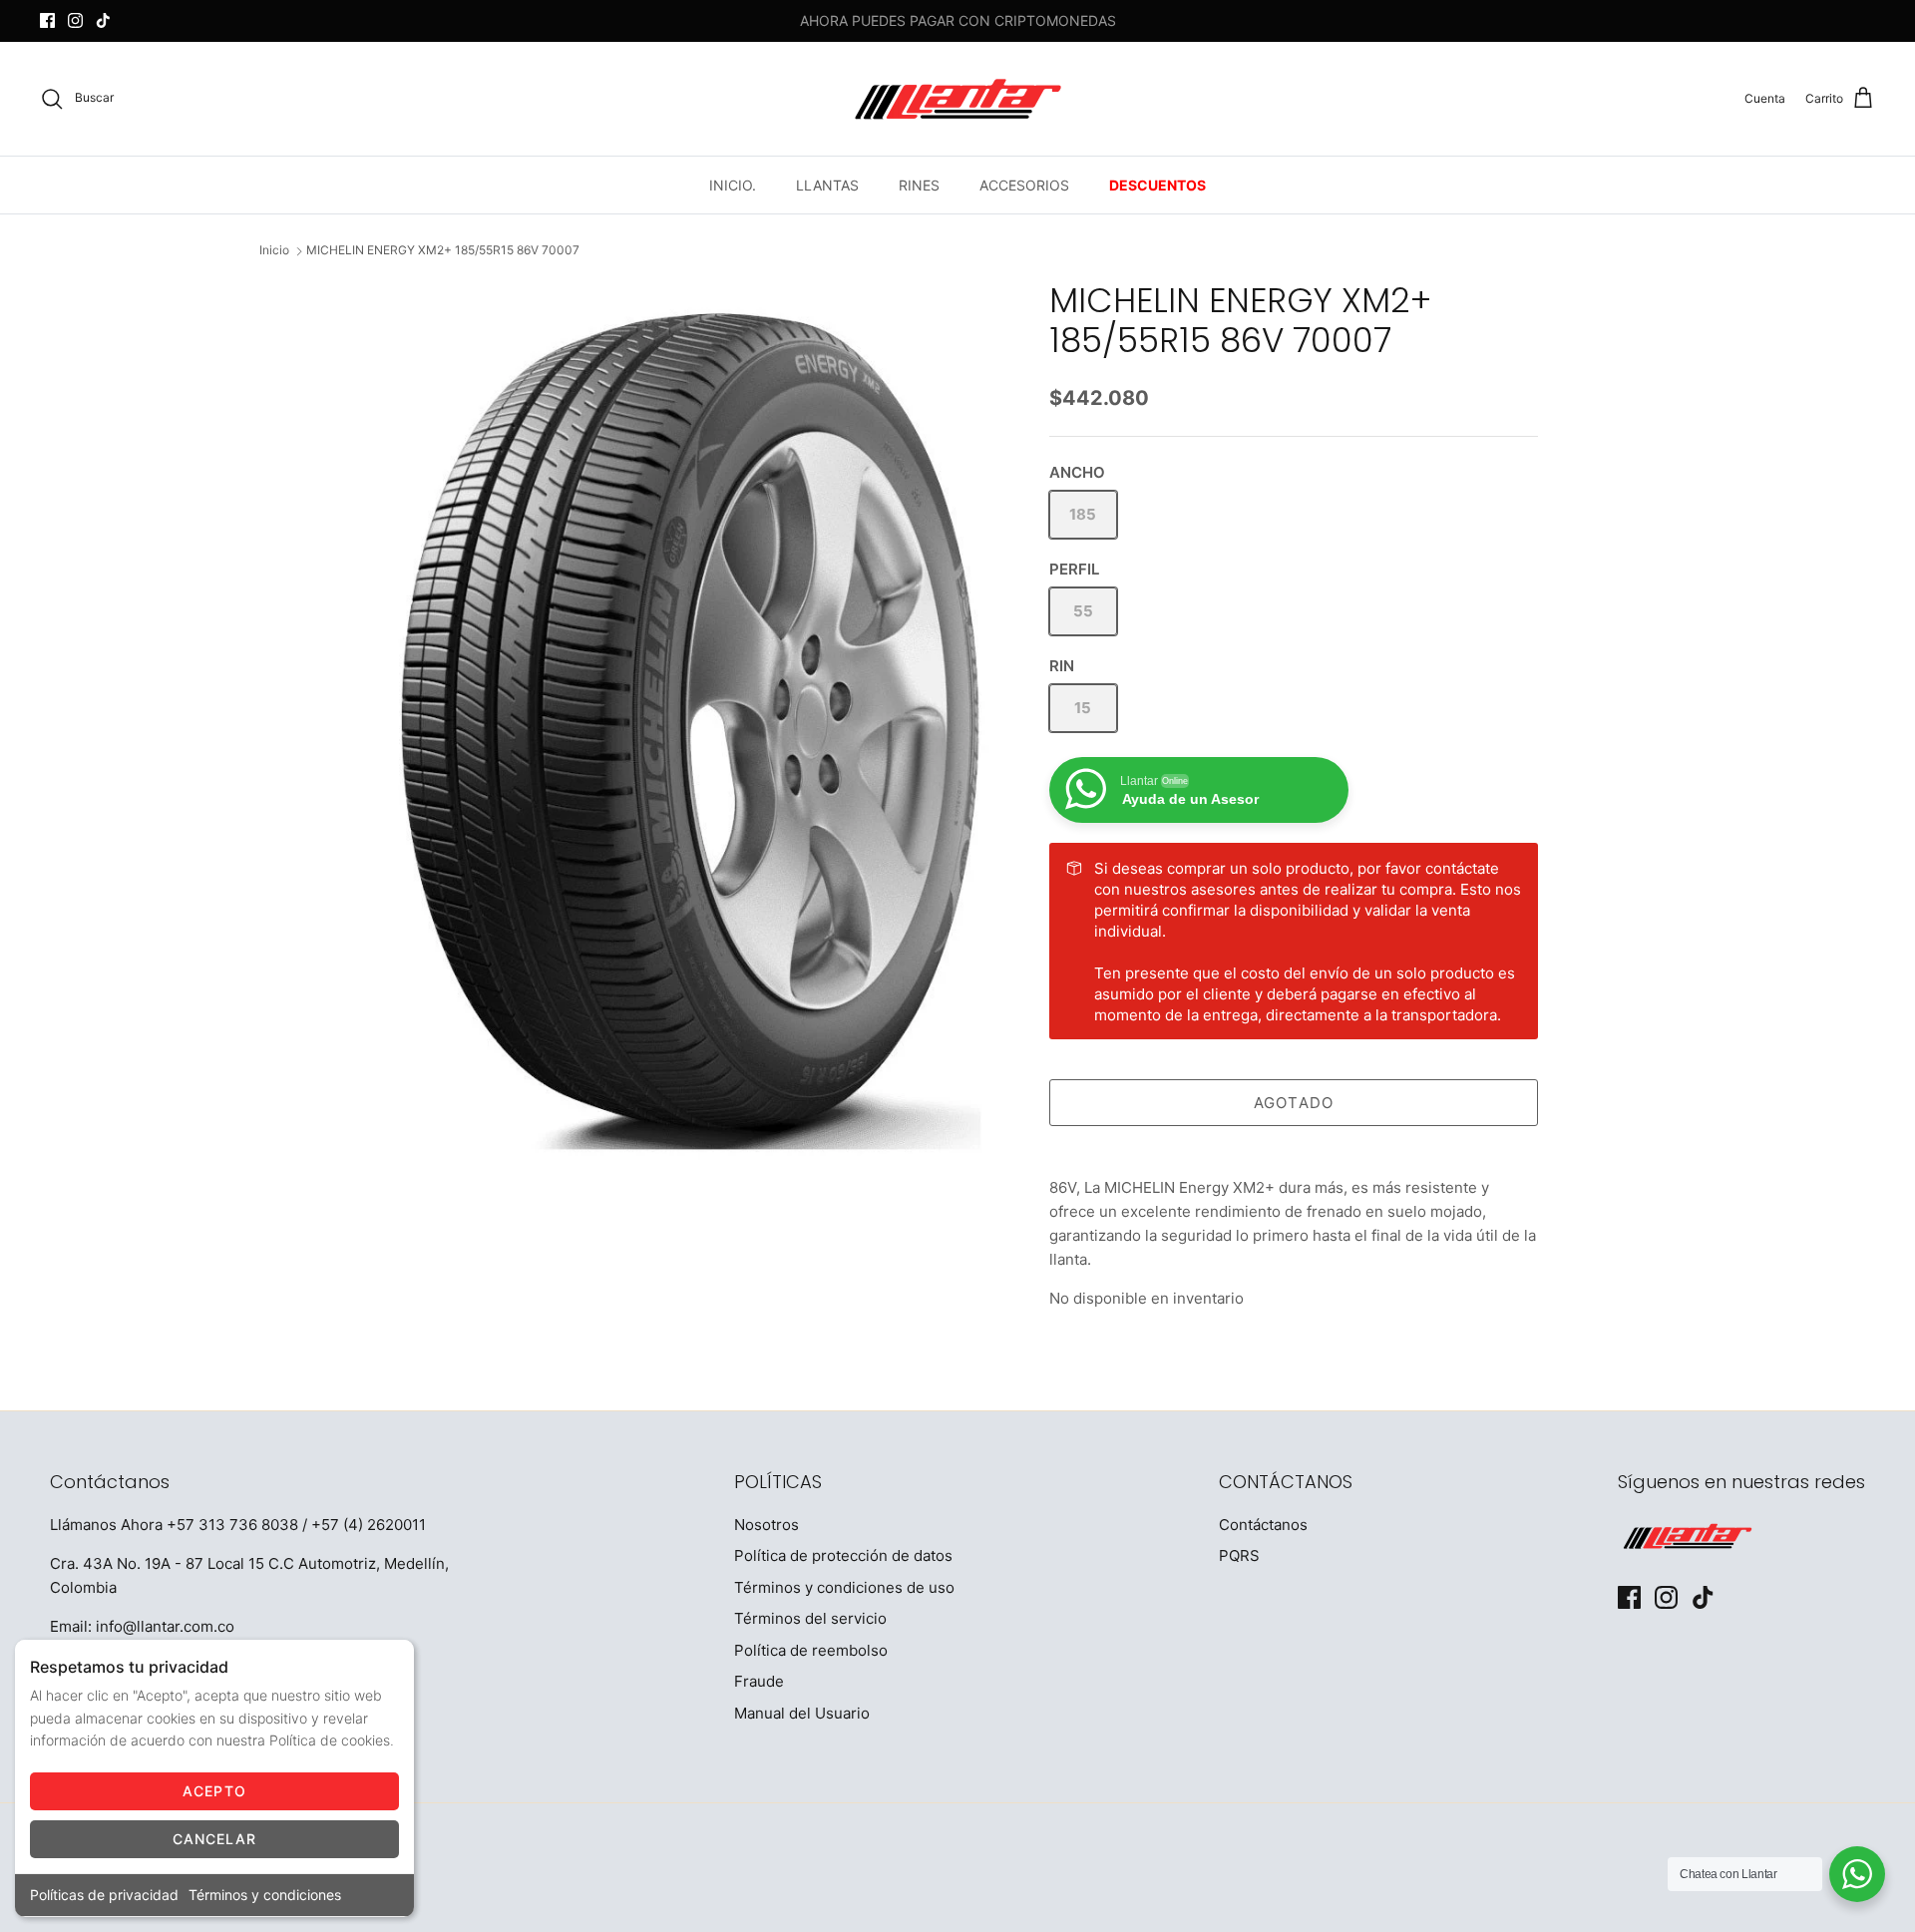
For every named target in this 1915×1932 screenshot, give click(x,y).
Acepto (214, 1791)
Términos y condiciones (265, 1895)
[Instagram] (75, 20)
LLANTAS (827, 185)
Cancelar (215, 1839)
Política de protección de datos (843, 1555)
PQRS (1239, 1555)
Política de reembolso (811, 1650)
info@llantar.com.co (165, 1626)
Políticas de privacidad (104, 1895)
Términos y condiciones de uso (844, 1587)
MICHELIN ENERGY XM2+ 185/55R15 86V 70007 (443, 251)
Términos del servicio (810, 1618)
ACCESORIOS (1024, 185)
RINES (919, 185)
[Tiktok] (103, 20)
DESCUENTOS (1157, 185)
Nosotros (766, 1525)
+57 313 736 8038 (232, 1525)
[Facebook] (47, 20)
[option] (691, 728)
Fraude (759, 1681)
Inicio (274, 251)
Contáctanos (1263, 1525)
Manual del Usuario (802, 1713)
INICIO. (733, 185)
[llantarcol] (958, 99)
